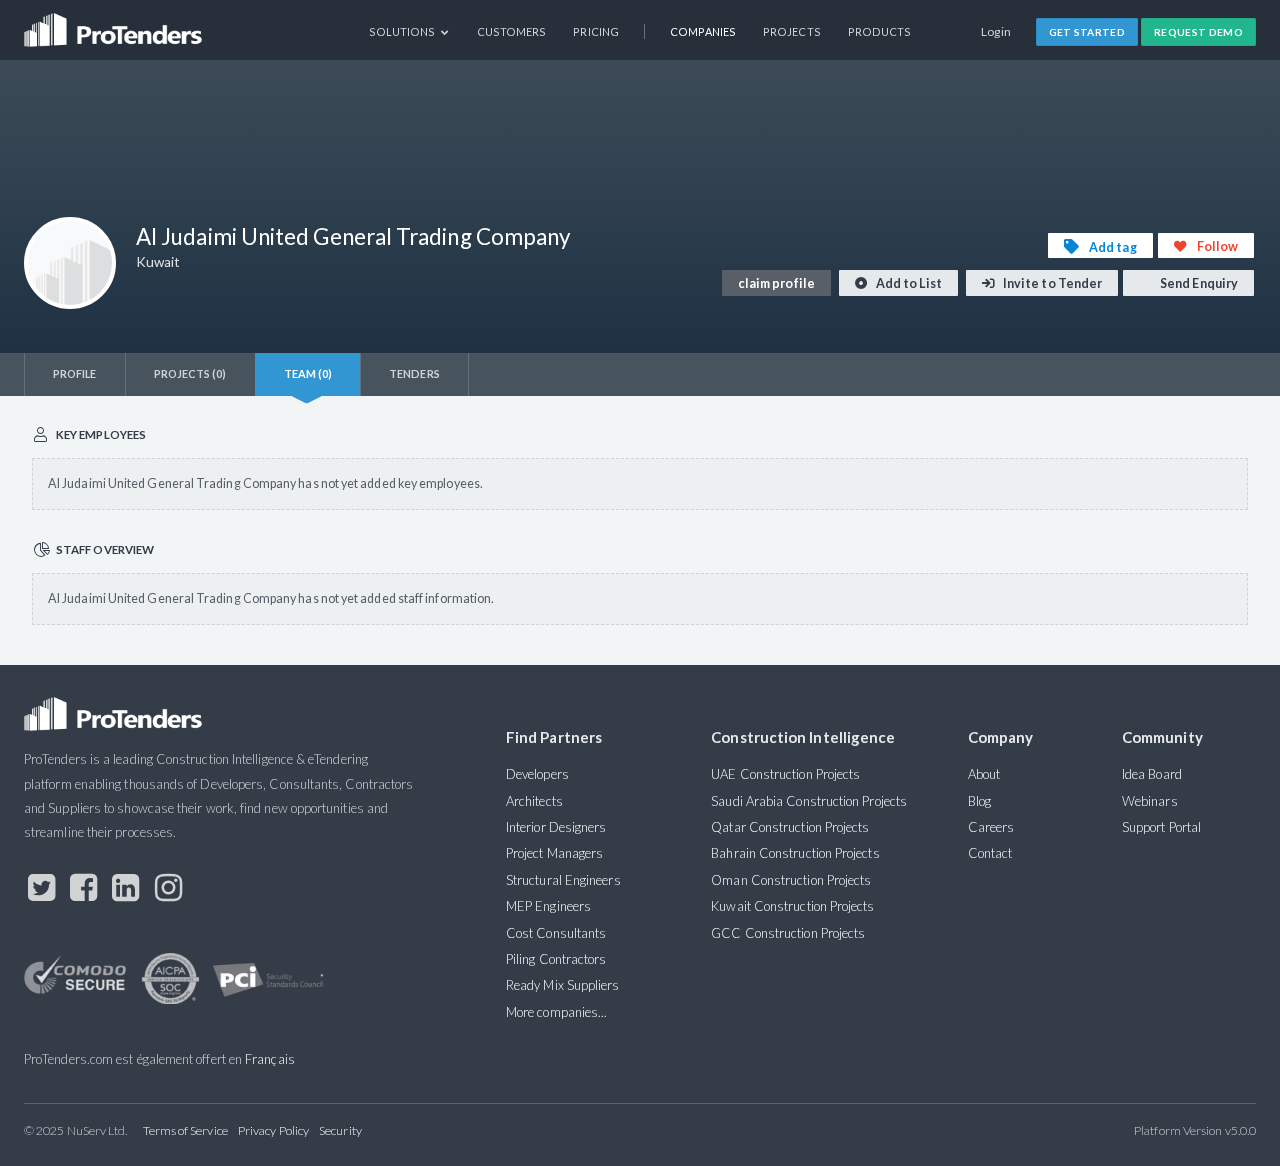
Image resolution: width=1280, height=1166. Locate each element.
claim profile (776, 283)
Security (340, 1130)
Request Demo (1198, 32)
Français (270, 1059)
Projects (792, 31)
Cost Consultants (556, 933)
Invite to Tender (1051, 283)
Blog (979, 801)
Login (996, 31)
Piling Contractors (556, 959)
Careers (991, 827)
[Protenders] (115, 23)
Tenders (414, 373)
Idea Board (1152, 774)
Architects (534, 801)
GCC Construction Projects (788, 933)
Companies (703, 31)
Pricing (596, 31)
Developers (537, 774)
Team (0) (308, 373)
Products (880, 31)
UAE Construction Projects (785, 774)
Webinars (1150, 801)
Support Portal (1161, 827)
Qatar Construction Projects (790, 827)
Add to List (908, 283)
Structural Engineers (563, 880)
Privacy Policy (273, 1130)
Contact (990, 853)
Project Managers (554, 853)
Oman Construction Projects (791, 880)
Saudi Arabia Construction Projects (809, 801)
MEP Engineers (548, 906)
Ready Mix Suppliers (563, 985)
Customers (512, 31)
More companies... (556, 1012)
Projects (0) (190, 373)
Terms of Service (185, 1130)
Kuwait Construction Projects (792, 906)
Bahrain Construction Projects (795, 853)
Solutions (403, 31)
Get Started (1087, 32)
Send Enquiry (1198, 283)
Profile (75, 373)
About (984, 774)
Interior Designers (556, 827)
